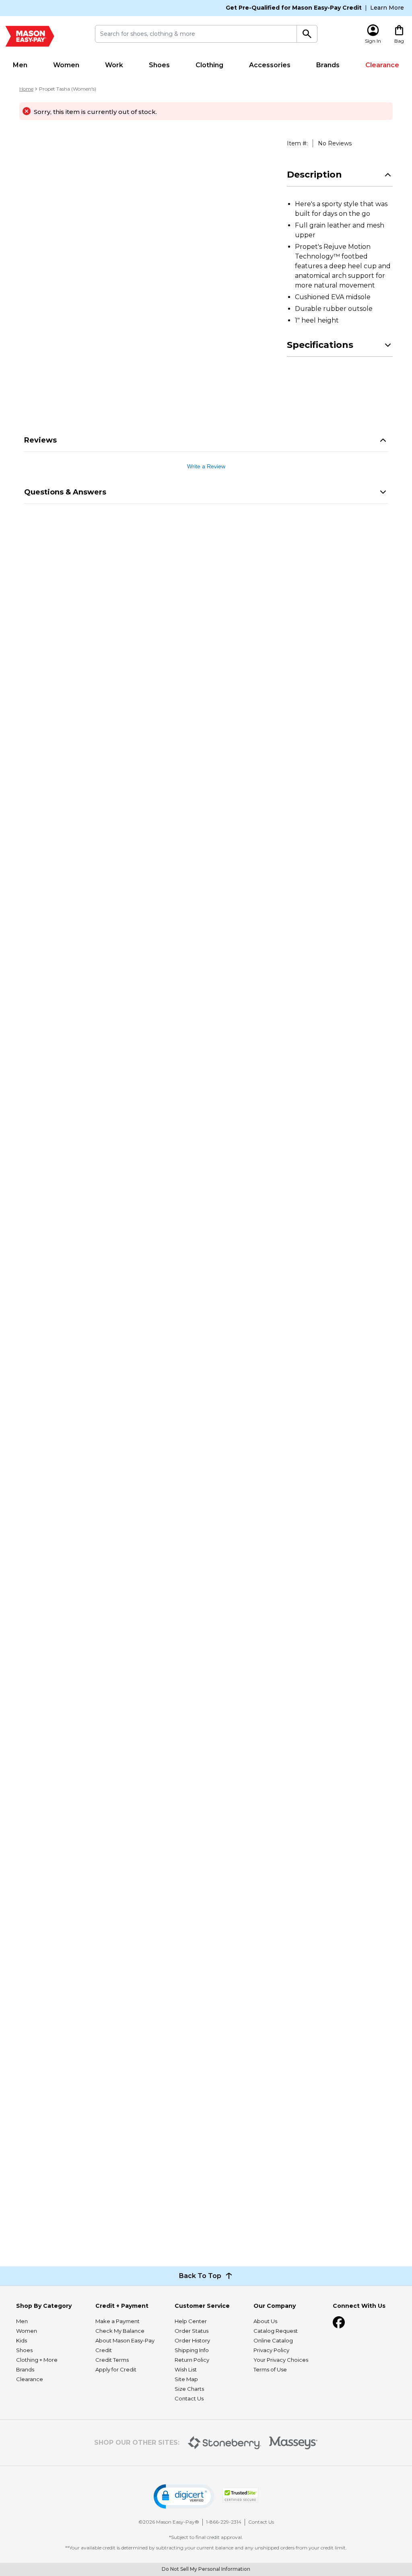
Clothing (209, 65)
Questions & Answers (65, 492)
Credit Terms (112, 2360)
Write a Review (206, 466)
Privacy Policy (271, 2350)
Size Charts (189, 2389)
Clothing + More (37, 2360)
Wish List (186, 2369)
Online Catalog (273, 2340)
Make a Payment (117, 2321)
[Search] (307, 34)
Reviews (40, 440)
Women (66, 65)
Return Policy (192, 2360)
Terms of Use (270, 2369)
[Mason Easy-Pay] (30, 36)
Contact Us (189, 2398)
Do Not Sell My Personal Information (206, 2569)
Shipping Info (192, 2350)
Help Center (191, 2321)
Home (26, 89)
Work (114, 65)
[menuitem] (20, 65)
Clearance (382, 65)
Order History (192, 2340)
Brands (328, 65)
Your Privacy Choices (281, 2360)
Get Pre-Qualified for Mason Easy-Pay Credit (294, 8)
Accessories (270, 65)
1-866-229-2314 (224, 2522)
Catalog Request (276, 2331)
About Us (265, 2321)
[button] (184, 2496)
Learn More (387, 8)
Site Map (186, 2379)
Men (20, 65)
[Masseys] (294, 2443)
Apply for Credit (116, 2369)
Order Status (192, 2331)
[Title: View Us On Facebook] (339, 2322)
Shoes (159, 65)
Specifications (320, 345)
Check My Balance (120, 2331)
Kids (22, 2340)
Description (314, 175)
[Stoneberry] (224, 2443)
